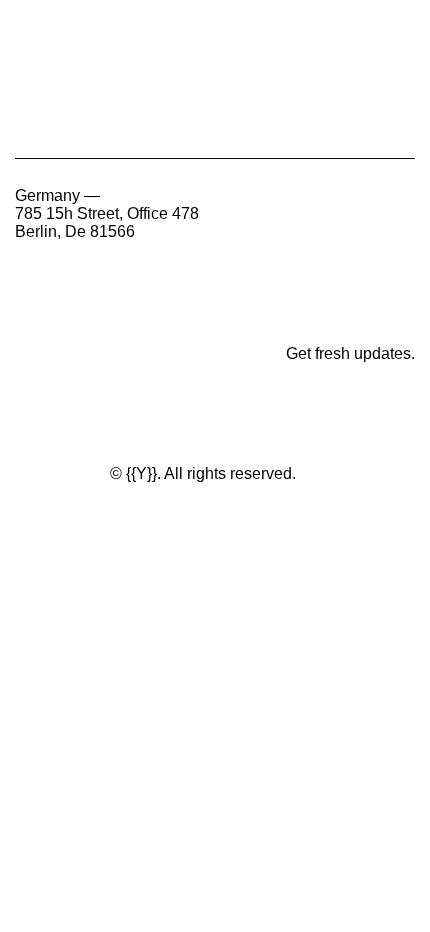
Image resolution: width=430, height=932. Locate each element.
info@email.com (86, 309)
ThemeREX (60, 473)
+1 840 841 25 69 (77, 275)
